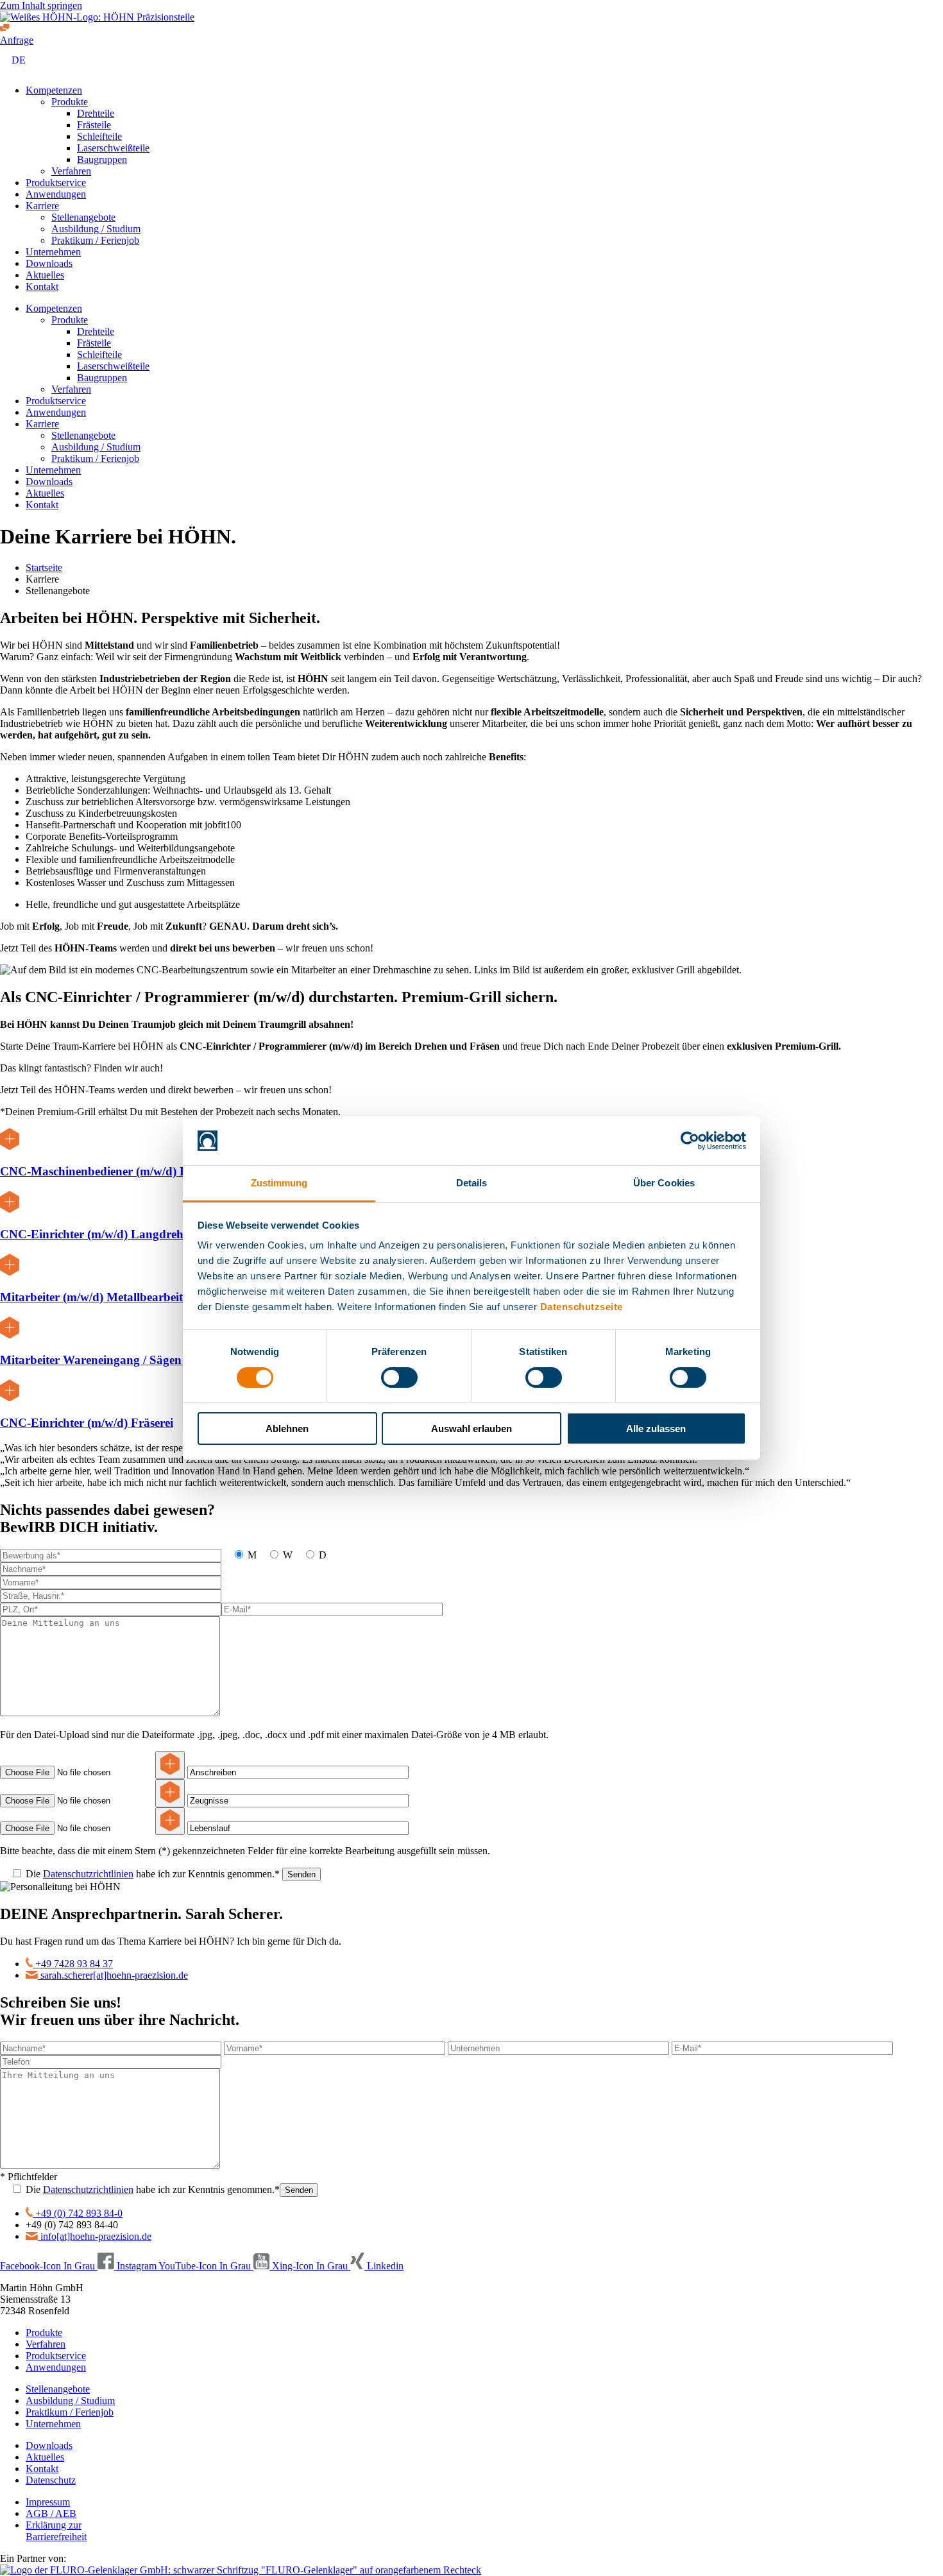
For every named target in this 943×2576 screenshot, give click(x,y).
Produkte (70, 102)
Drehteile (96, 113)
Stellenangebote (83, 217)
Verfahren (71, 171)
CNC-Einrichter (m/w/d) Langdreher (97, 1234)
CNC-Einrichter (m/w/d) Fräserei (87, 1423)
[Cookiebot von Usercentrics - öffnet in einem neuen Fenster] (690, 1141)
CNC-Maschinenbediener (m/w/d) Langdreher (121, 1171)
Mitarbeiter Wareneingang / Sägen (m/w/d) (113, 1360)
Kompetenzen (54, 90)
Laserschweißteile (113, 148)
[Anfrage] (5, 29)
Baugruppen (102, 159)
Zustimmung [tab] (279, 1183)
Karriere (42, 206)
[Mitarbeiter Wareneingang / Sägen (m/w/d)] (10, 1335)
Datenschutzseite (582, 1307)
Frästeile (94, 125)
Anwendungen (56, 194)
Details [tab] (472, 1183)
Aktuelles (45, 275)
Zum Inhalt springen (41, 5)
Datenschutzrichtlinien (88, 1874)
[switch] (399, 1378)
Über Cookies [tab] (664, 1183)
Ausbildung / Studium (96, 229)
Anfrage (17, 40)
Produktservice (56, 183)
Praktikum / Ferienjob (95, 240)
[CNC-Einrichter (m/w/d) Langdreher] (10, 1209)
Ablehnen (287, 1429)
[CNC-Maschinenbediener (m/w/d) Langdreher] (10, 1146)
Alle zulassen (656, 1429)
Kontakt (42, 286)
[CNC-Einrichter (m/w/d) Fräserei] (10, 1398)
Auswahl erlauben (471, 1429)
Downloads (49, 263)
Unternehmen (53, 252)
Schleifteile (99, 136)
